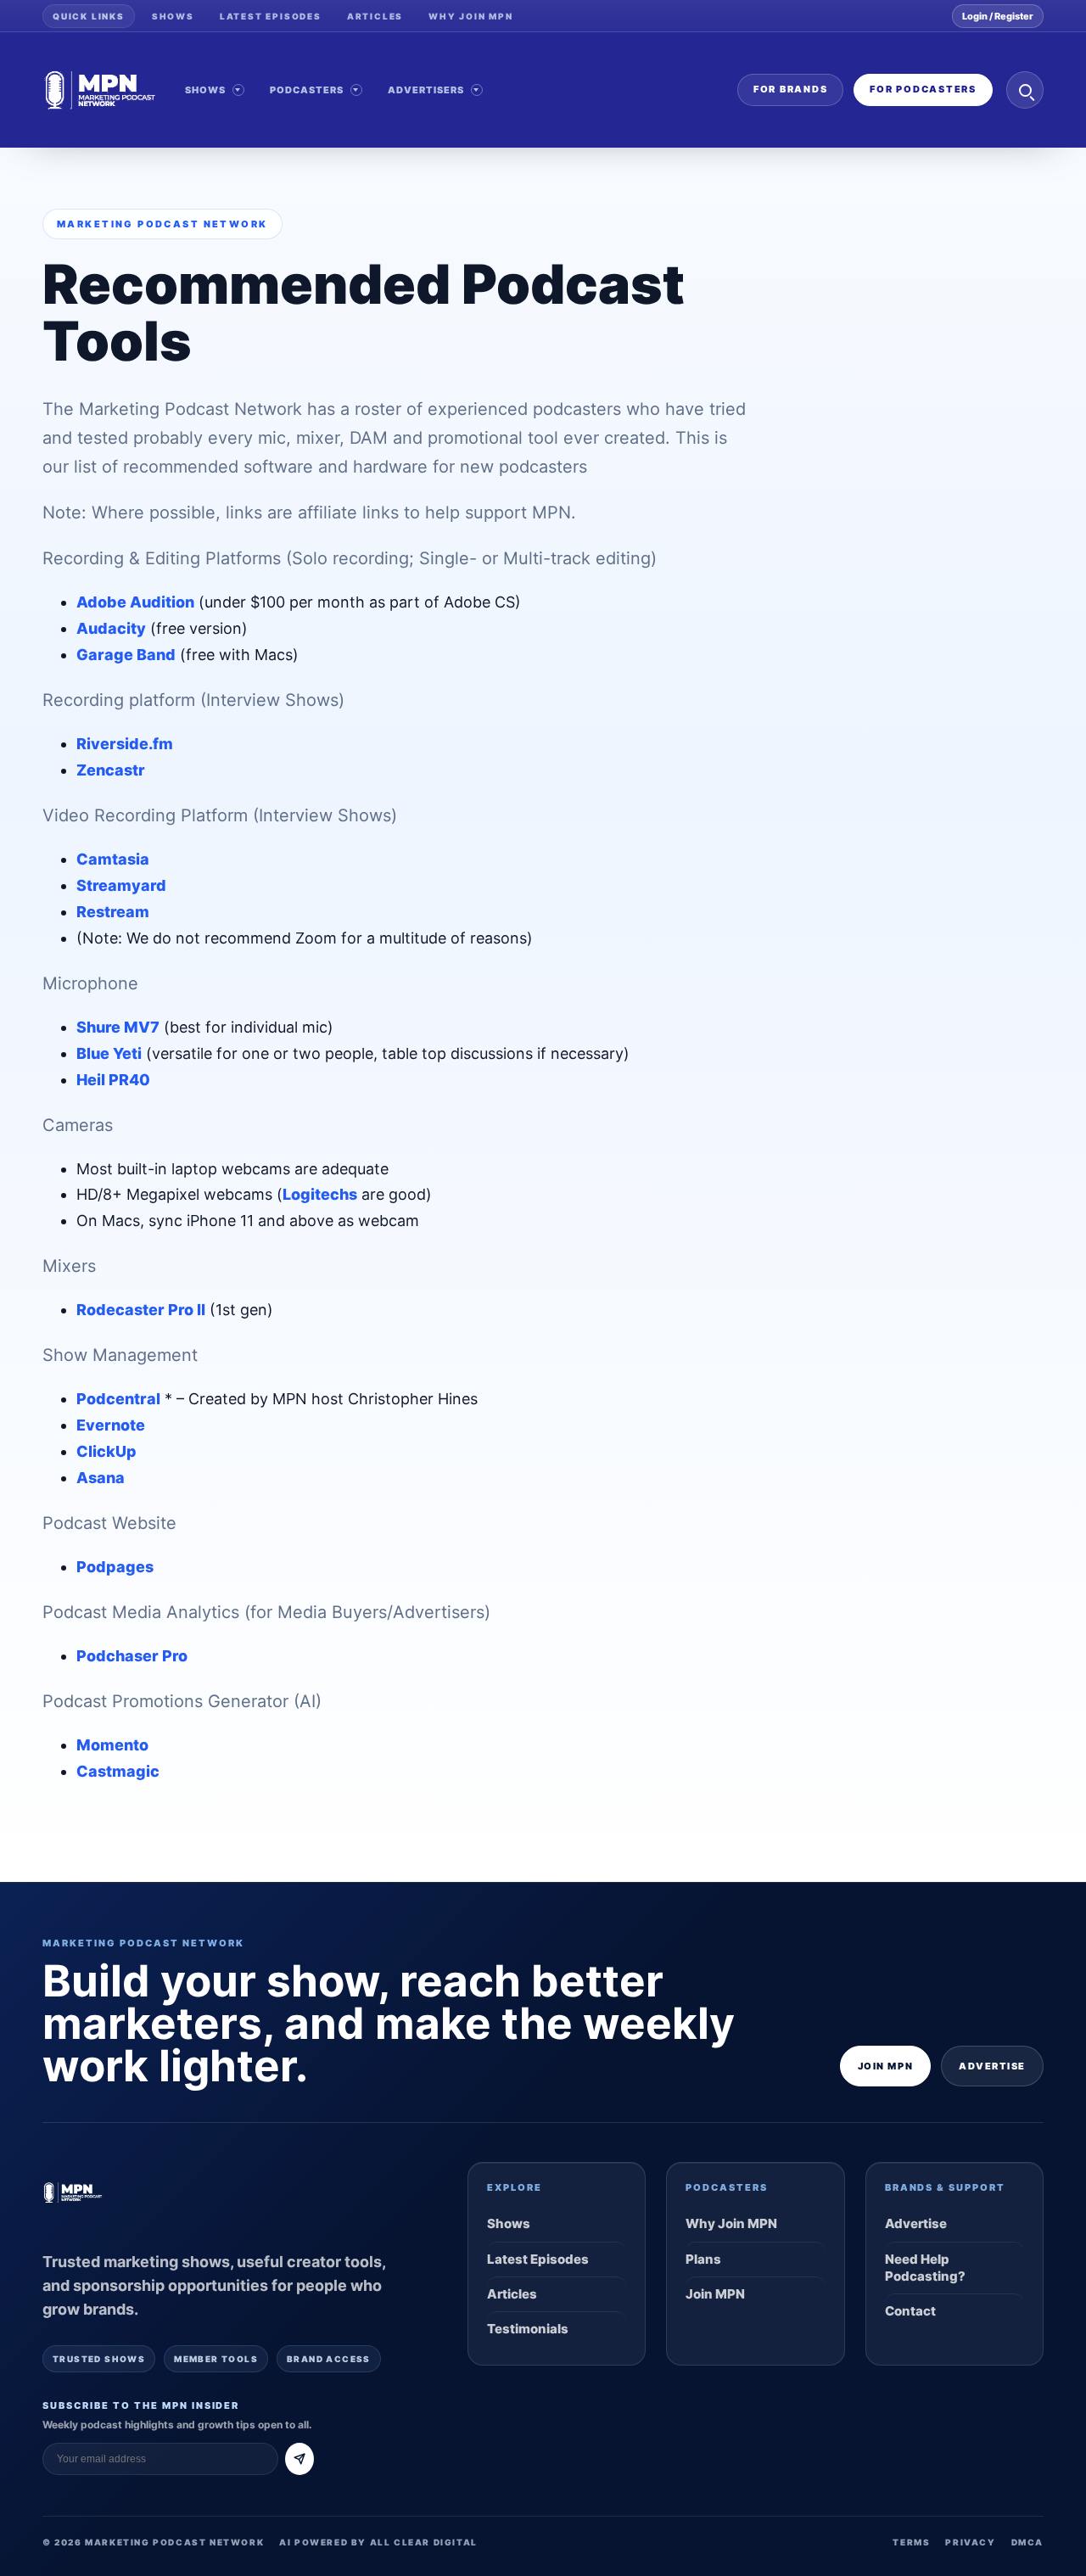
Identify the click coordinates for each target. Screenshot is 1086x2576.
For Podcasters (923, 89)
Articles (375, 16)
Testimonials (528, 2329)
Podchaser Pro (132, 1656)
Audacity (111, 628)
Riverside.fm (125, 744)
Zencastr (111, 770)
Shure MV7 (118, 1027)
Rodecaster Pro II (141, 1310)
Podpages (115, 1567)
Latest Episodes (271, 16)
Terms (911, 2542)
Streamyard (121, 885)
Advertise (992, 2066)
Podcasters (307, 90)
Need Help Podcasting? (925, 2268)
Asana (101, 1478)
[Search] (1025, 90)
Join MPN (885, 2066)
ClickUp (106, 1451)
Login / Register (998, 16)
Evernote (111, 1425)
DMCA (1027, 2542)
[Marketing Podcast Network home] (100, 90)
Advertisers (426, 90)
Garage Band (126, 655)
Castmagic (118, 1771)
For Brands (791, 89)
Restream (113, 912)
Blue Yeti (109, 1053)
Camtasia (113, 859)
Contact (910, 2311)
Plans (703, 2259)
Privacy (970, 2542)
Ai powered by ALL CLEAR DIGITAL (378, 2542)
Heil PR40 (113, 1080)
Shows (173, 16)
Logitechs (320, 1194)
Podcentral (118, 1399)
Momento (112, 1745)
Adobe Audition (135, 602)
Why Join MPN (471, 16)
